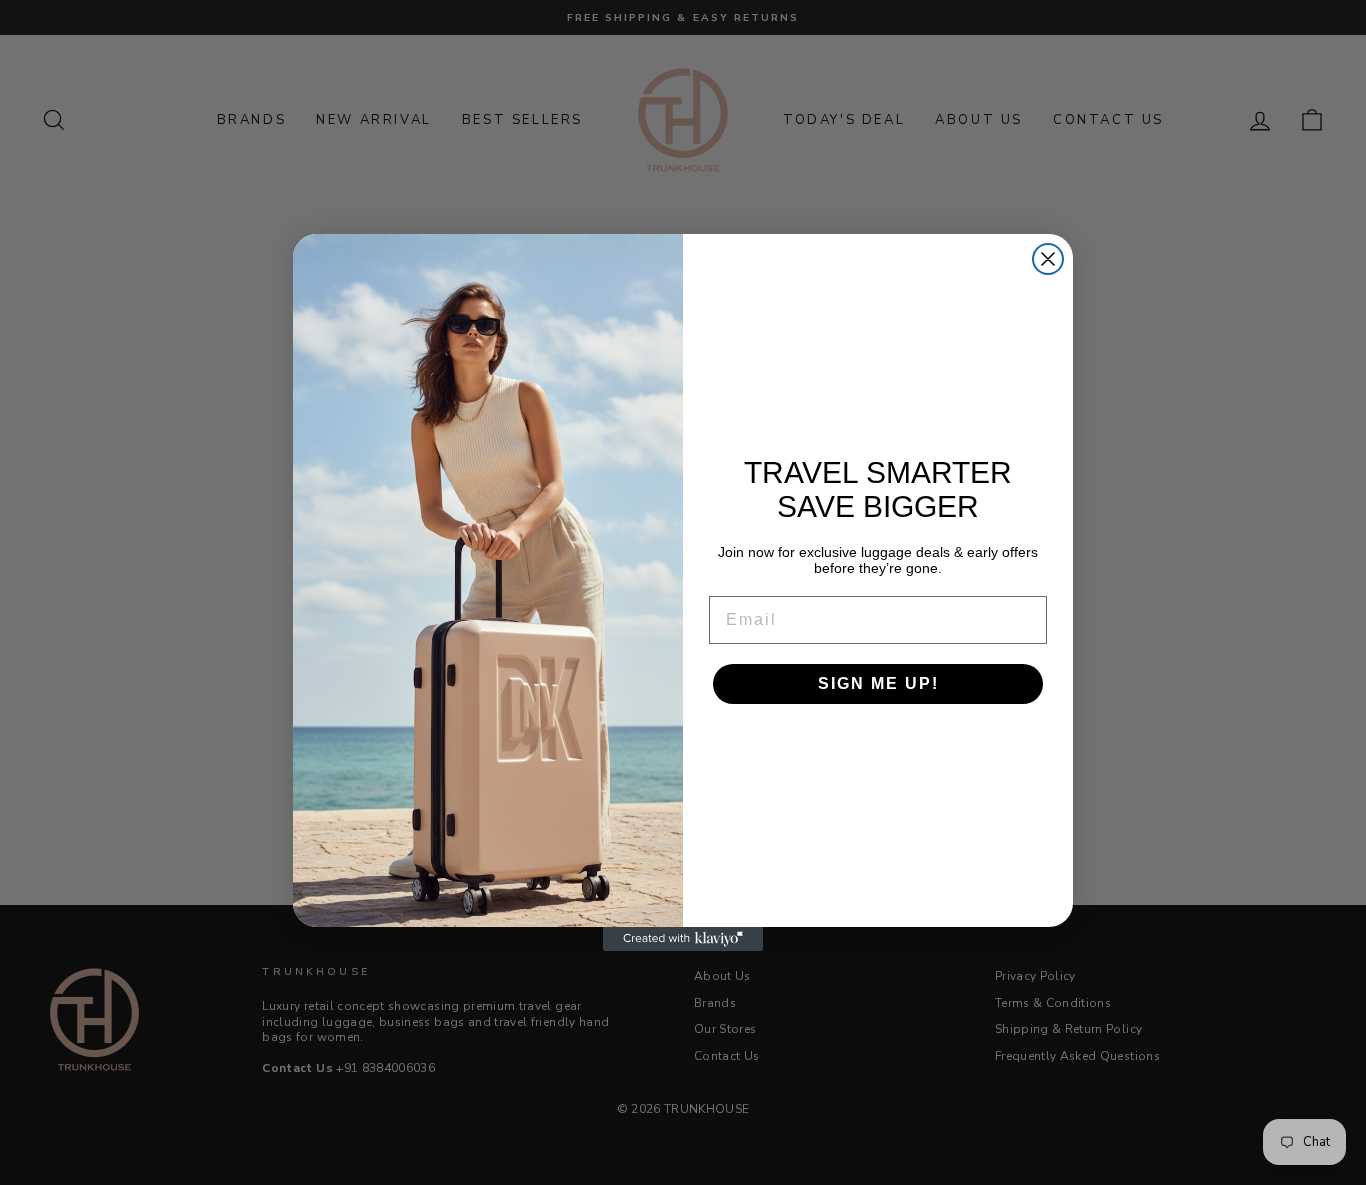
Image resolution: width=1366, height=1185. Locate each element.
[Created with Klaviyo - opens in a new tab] (683, 939)
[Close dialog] (1048, 259)
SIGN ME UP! (878, 683)
